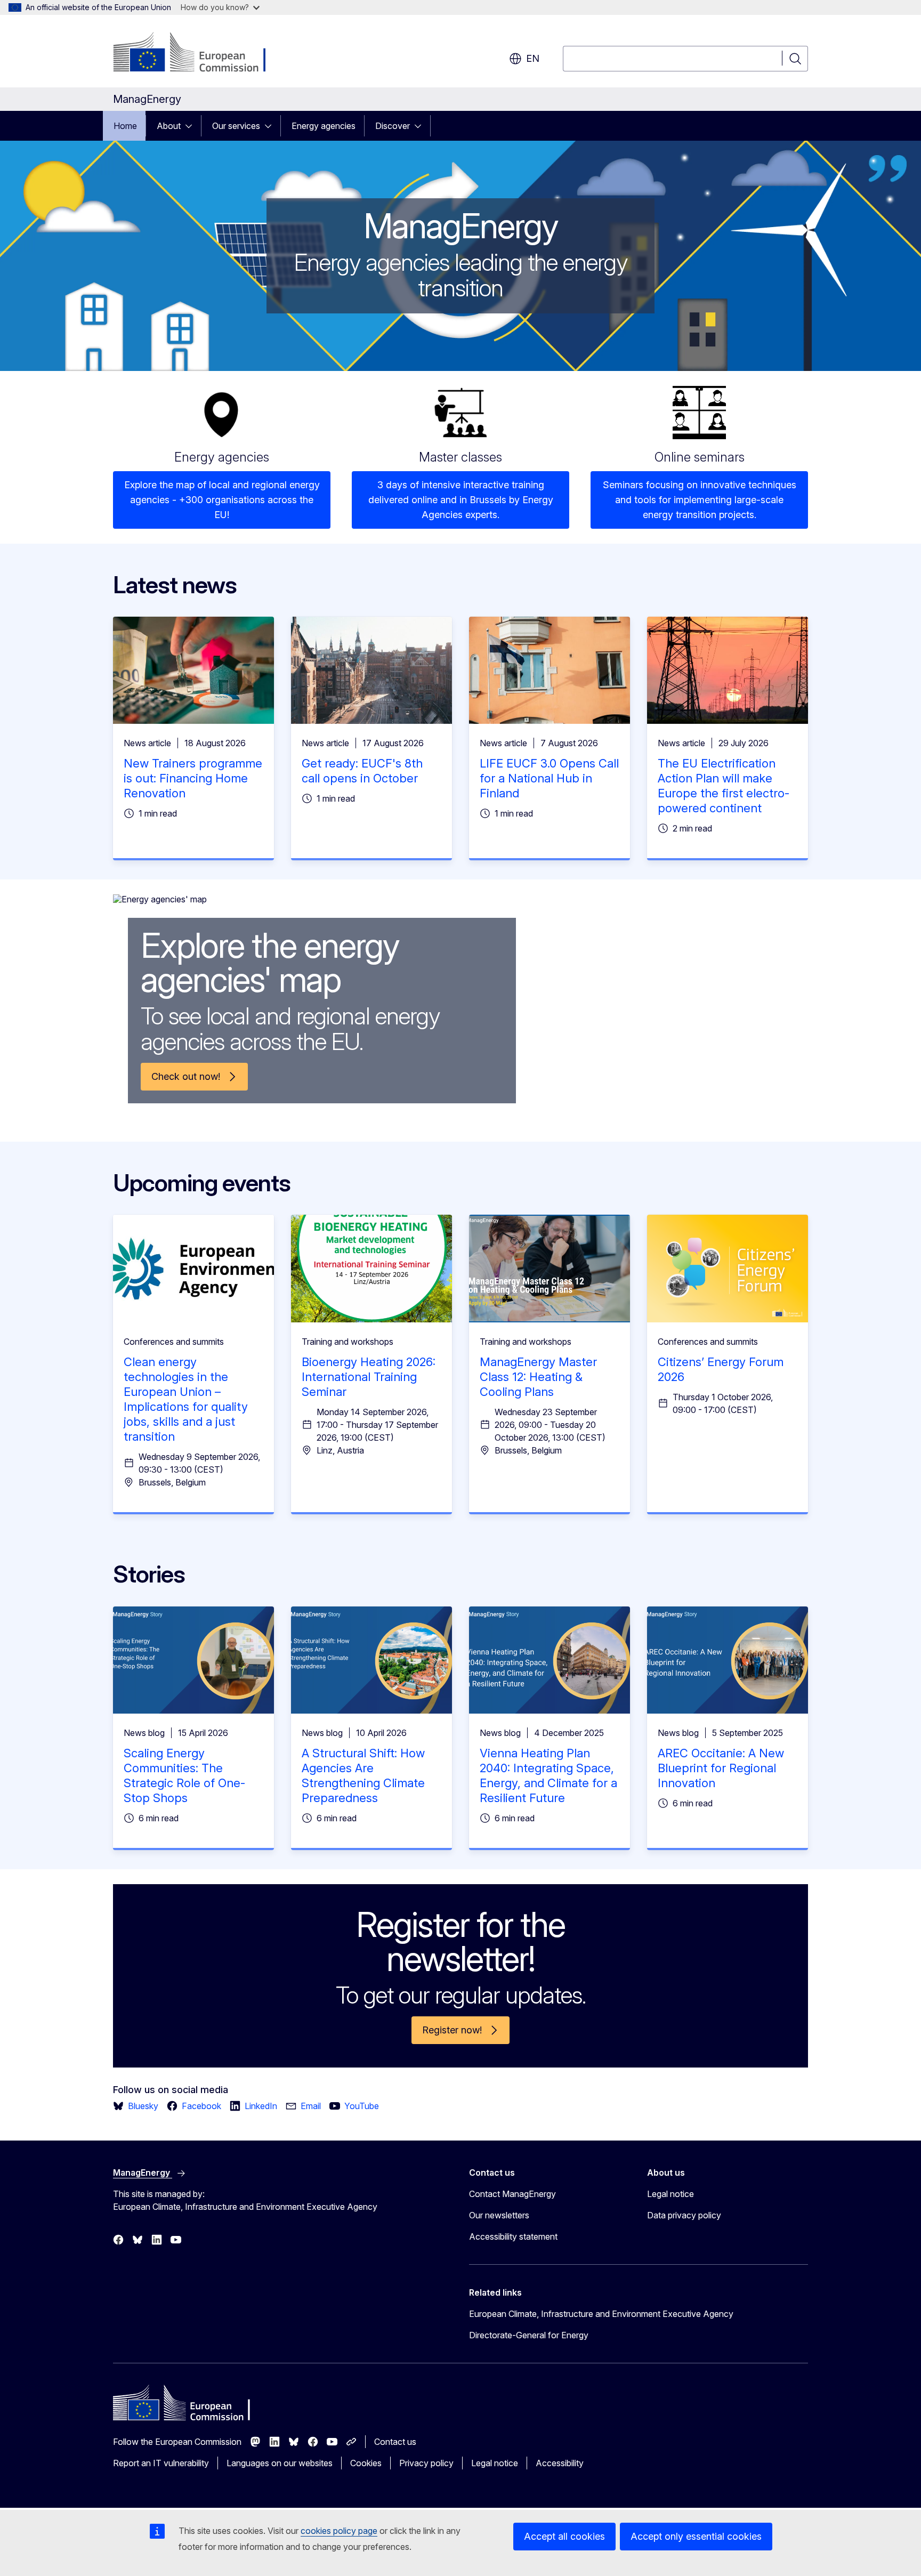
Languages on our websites (280, 2463)
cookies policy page (339, 2531)
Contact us (395, 2442)
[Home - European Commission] (199, 53)
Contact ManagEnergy (512, 2194)
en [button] (533, 58)
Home (125, 126)
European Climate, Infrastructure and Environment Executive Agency (601, 2314)
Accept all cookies (564, 2536)
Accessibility (560, 2463)
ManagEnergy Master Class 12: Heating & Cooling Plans (538, 1377)
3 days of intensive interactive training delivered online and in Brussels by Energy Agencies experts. (461, 500)
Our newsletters (499, 2215)
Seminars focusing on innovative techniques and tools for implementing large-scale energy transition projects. (700, 500)
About (169, 126)
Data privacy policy (684, 2215)
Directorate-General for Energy (529, 2335)
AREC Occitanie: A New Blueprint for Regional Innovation (721, 1768)
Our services (236, 126)
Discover (393, 126)
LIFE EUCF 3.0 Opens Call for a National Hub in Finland (549, 778)
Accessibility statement (513, 2236)
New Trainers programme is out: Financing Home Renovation (193, 778)
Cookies (366, 2463)
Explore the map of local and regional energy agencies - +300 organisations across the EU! (222, 500)
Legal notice (670, 2194)
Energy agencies (324, 126)
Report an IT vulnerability (161, 2463)
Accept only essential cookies (696, 2536)
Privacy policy (426, 2463)
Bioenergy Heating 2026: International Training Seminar (369, 1377)
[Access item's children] (192, 126)
